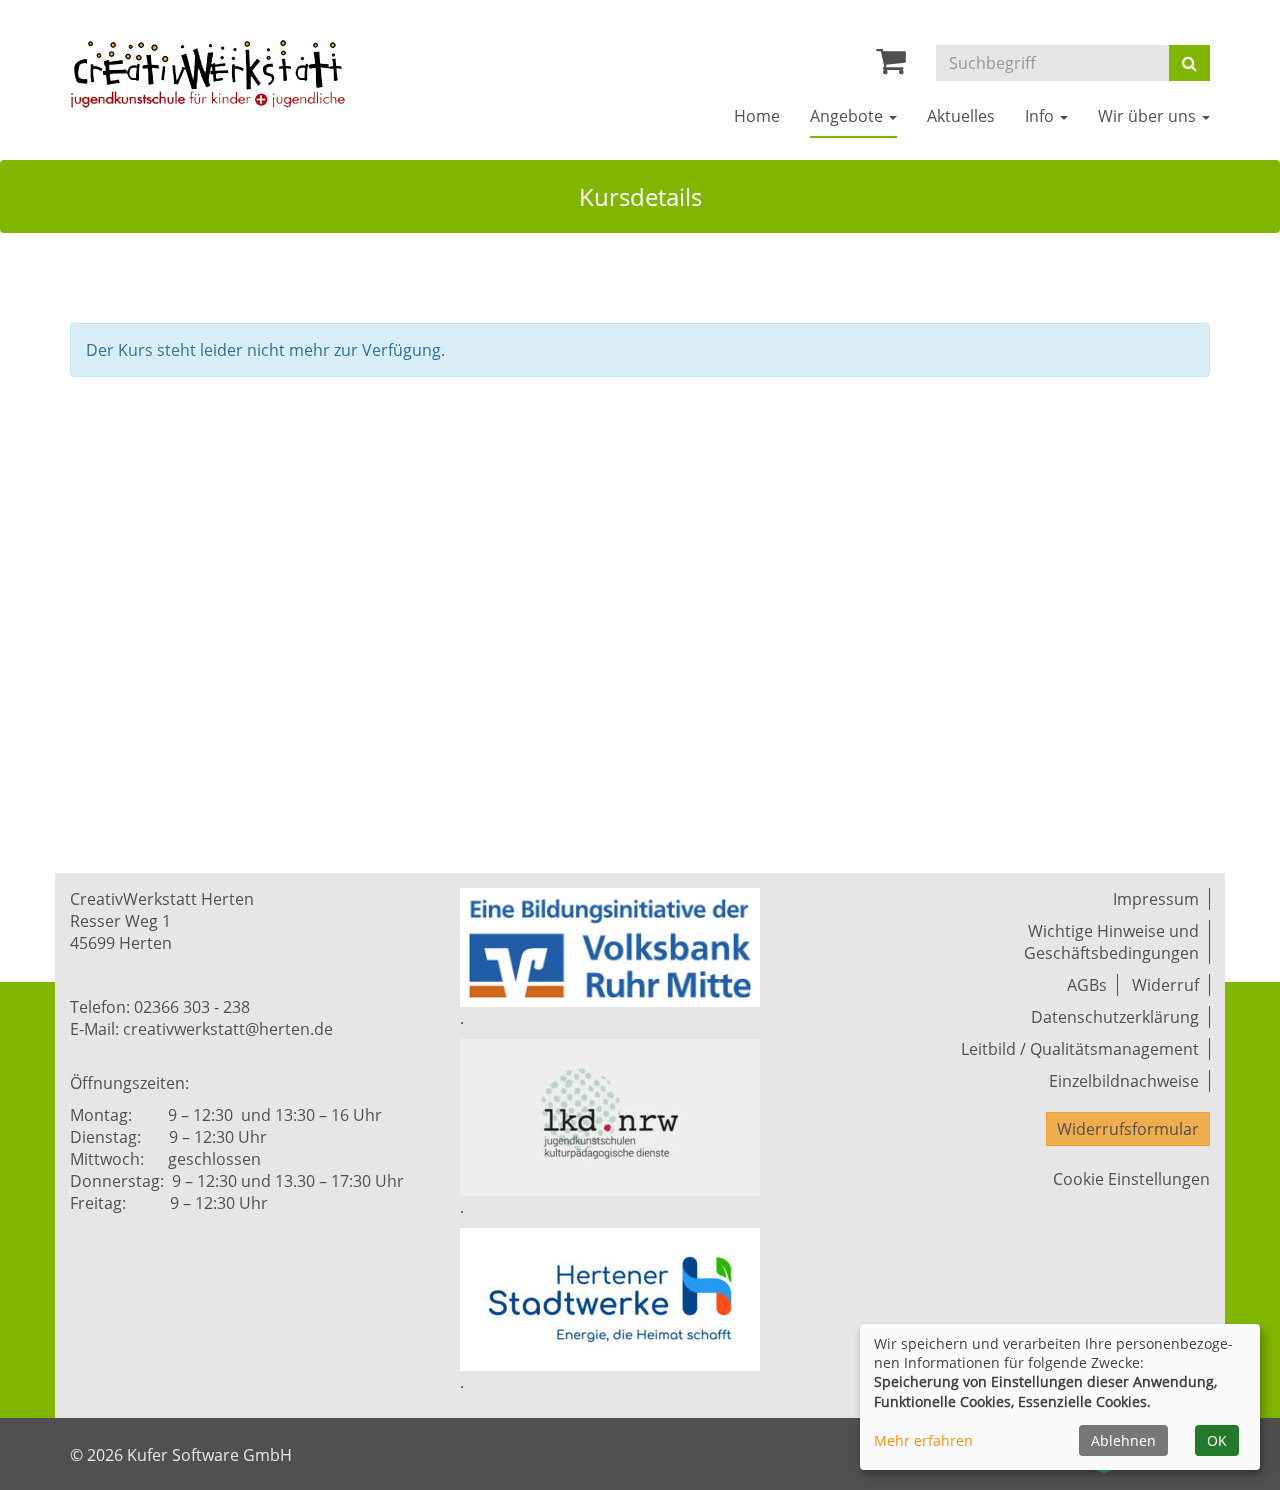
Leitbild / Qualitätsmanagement (1080, 1049)
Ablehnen (1123, 1440)
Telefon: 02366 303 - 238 (160, 1007)
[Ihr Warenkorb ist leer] (891, 66)
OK (1217, 1440)
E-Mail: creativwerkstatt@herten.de (201, 1029)
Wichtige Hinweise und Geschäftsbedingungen (1111, 942)
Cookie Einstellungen (1131, 1179)
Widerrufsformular (1128, 1129)
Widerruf (1165, 985)
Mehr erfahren (923, 1440)
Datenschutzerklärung (1115, 1017)
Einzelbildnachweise (1124, 1081)
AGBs (1087, 985)
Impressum (1156, 899)
